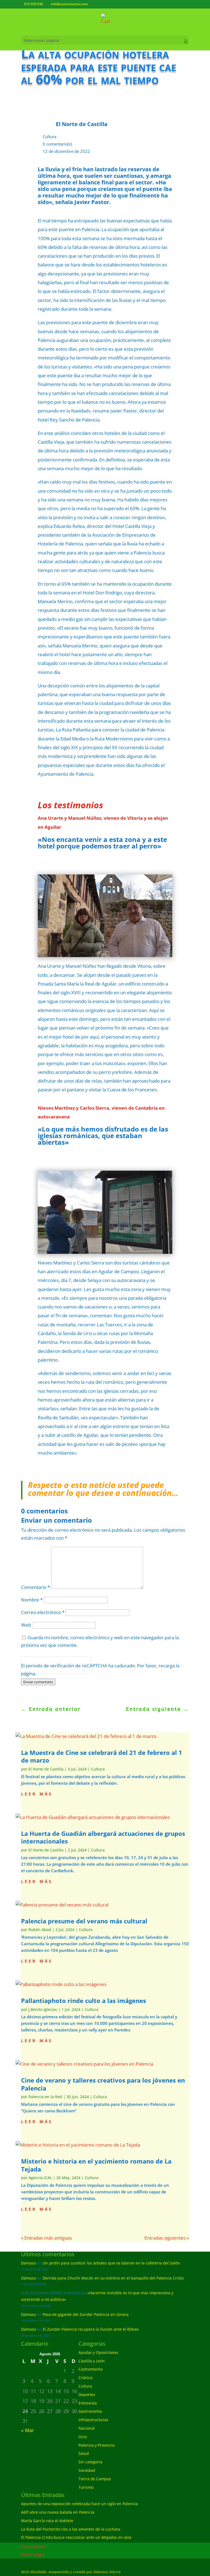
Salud (84, 2453)
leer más (37, 1793)
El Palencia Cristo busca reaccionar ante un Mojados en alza (76, 2537)
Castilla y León (92, 2361)
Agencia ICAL (40, 2178)
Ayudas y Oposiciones (98, 2352)
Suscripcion (33, 2546)
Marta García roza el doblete (47, 2521)
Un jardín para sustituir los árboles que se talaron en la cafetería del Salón (111, 2263)
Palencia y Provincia (97, 2445)
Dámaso (28, 2263)
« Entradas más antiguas (46, 2238)
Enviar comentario (38, 1682)
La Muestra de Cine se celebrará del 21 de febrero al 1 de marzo (102, 1756)
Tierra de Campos (95, 2479)
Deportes (87, 2395)
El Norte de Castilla (46, 1769)
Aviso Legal (33, 2554)
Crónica (85, 2378)
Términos (46, 1669)
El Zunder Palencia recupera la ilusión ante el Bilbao (91, 2329)
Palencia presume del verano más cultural (84, 1921)
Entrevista (88, 2403)
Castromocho (91, 2369)
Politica (29, 1669)
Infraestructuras (93, 2420)
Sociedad (87, 2470)
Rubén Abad (40, 1930)
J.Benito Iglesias (43, 2009)
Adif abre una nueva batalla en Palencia (58, 2512)
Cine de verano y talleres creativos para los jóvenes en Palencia (103, 2084)
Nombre (32, 1600)
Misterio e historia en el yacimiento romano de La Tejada (96, 2165)
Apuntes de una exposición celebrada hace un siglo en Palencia (79, 2504)
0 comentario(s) (57, 144)
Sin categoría (90, 2462)
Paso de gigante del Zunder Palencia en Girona (86, 2314)
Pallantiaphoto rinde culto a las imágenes (84, 2001)
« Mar (27, 2430)
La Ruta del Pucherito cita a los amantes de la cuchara (71, 2529)
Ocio (83, 2437)
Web (26, 1625)
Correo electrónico (43, 1612)
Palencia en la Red (45, 2097)
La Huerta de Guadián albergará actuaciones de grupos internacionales (103, 1837)
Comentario (36, 1587)
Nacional (87, 2428)
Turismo (86, 2487)
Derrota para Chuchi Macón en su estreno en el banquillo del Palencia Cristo (113, 2278)
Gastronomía (90, 2411)
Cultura (49, 136)
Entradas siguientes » (167, 2238)
